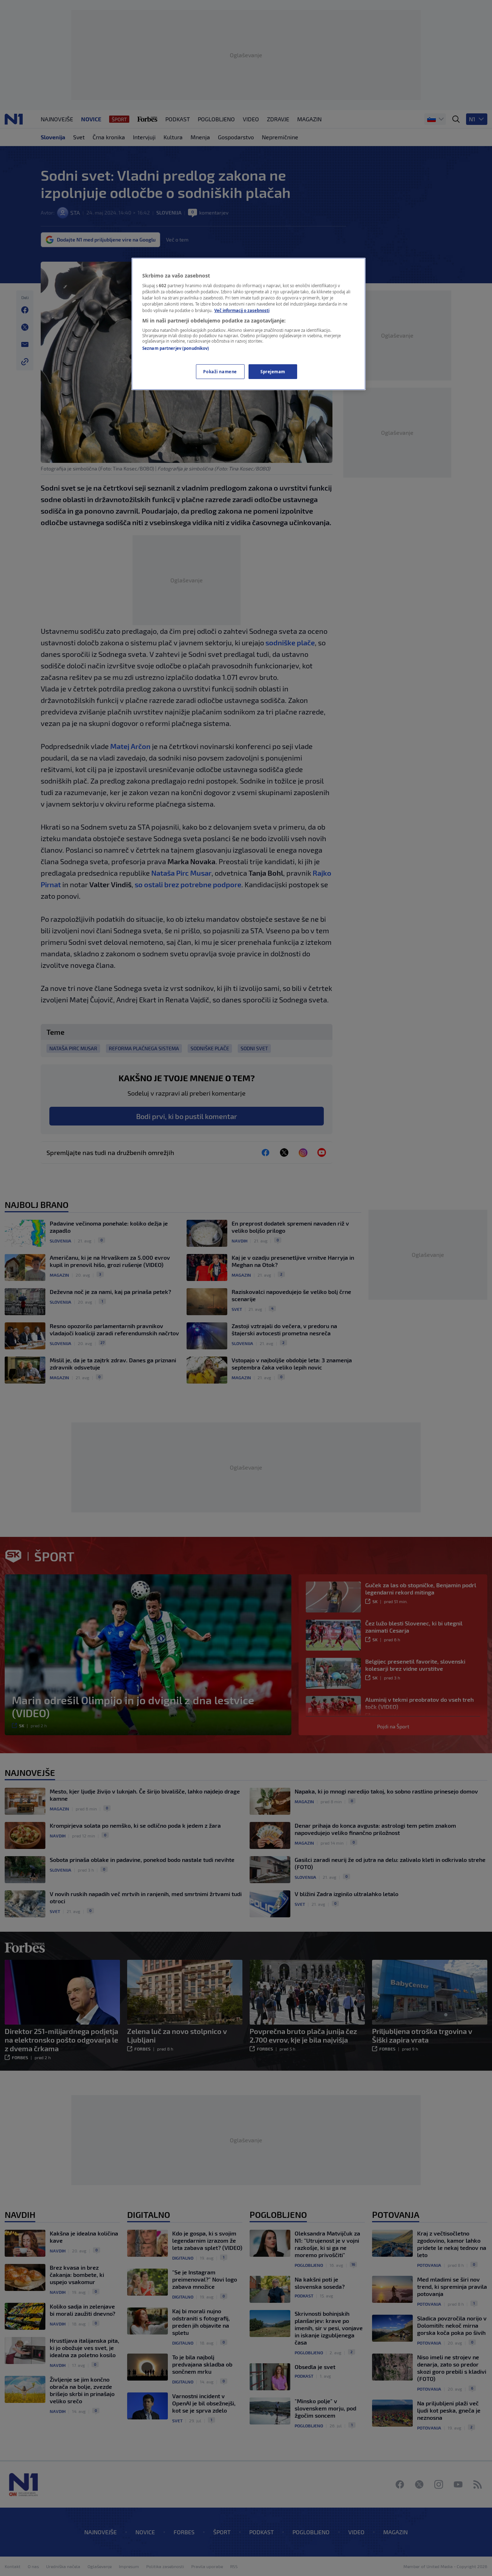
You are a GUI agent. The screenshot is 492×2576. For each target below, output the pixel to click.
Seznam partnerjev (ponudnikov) (176, 348)
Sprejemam (273, 372)
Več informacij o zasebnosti (242, 310)
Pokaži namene (220, 372)
